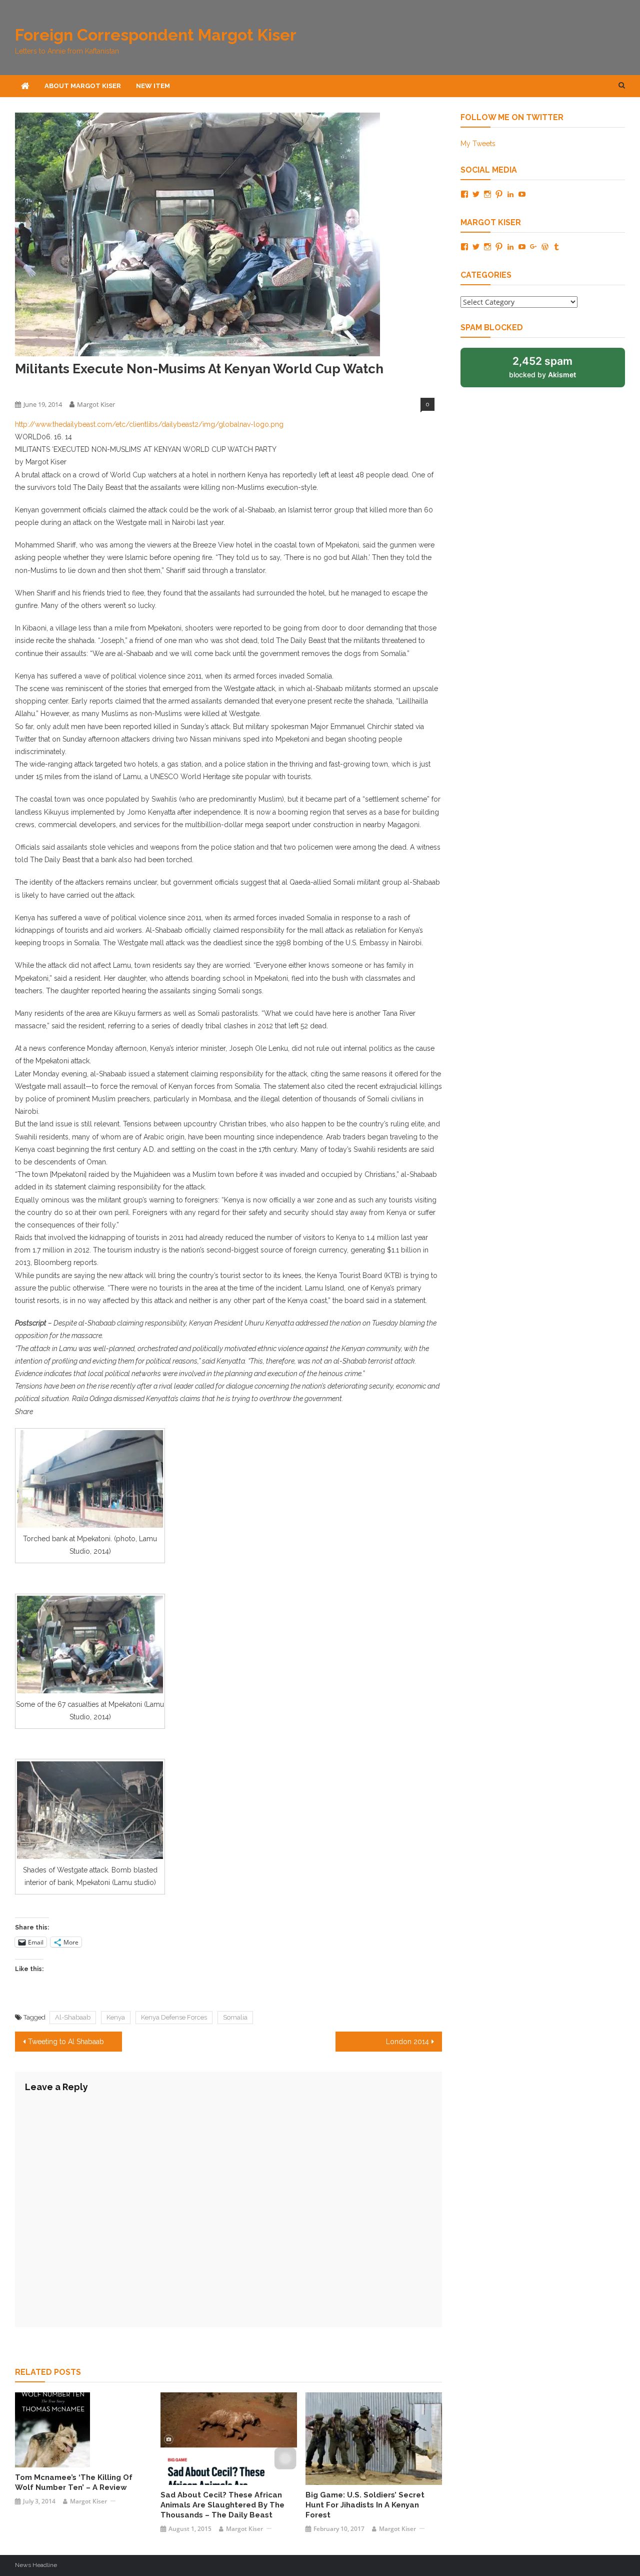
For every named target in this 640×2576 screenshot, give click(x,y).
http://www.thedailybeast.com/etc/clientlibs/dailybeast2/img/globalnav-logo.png (149, 424)
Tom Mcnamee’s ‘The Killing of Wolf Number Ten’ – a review (74, 2482)
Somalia (235, 2017)
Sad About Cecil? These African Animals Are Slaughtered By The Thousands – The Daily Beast (222, 2505)
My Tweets (478, 144)
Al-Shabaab (73, 2017)
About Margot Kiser (83, 86)
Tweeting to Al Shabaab (66, 2042)
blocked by (542, 367)
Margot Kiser (96, 404)
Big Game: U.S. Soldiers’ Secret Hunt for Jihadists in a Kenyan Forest (365, 2505)
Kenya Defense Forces (174, 2017)
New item (153, 86)
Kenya (116, 2017)
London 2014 (407, 2042)
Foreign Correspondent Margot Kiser (156, 35)
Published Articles (42, 387)
